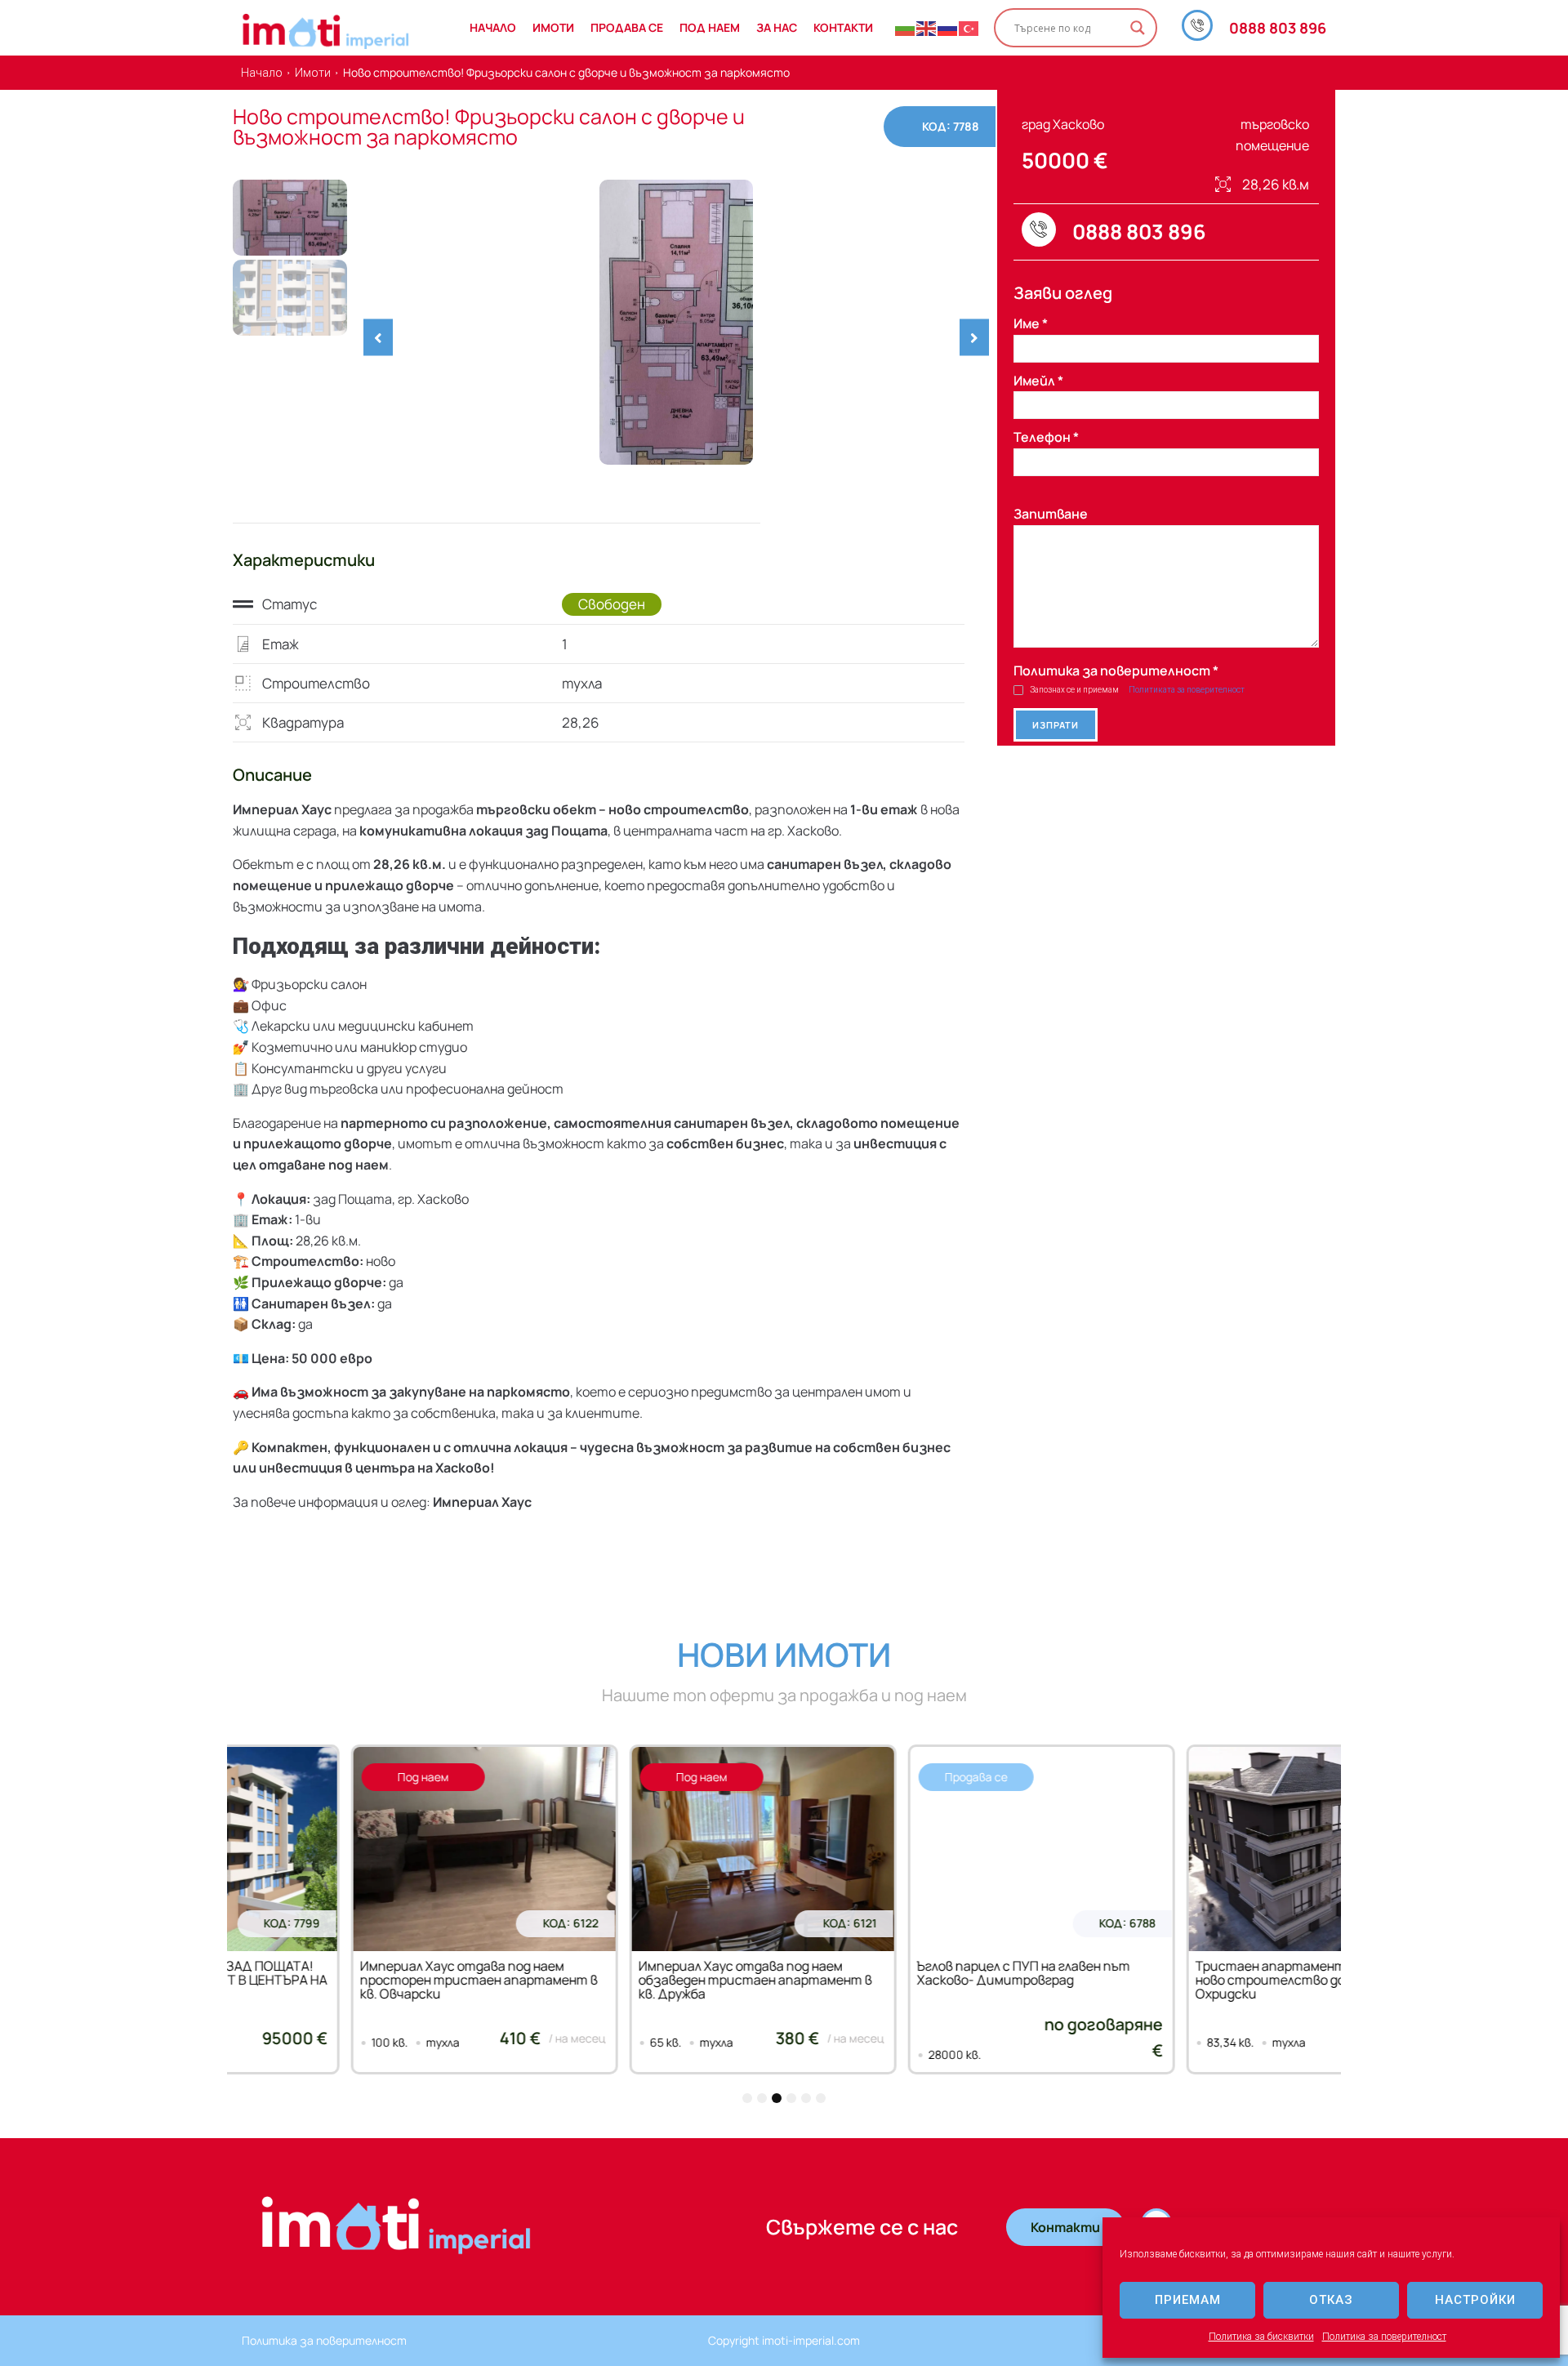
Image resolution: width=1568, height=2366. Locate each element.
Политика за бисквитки (1261, 2337)
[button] (378, 337)
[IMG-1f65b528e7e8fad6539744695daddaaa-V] (676, 322)
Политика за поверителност (1384, 2337)
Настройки (1475, 2300)
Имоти (313, 73)
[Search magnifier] (1138, 28)
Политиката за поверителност (1187, 690)
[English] (927, 28)
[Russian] (948, 28)
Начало (262, 73)
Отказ (1331, 2300)
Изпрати (1056, 725)
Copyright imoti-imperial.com (784, 2340)
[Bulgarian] (906, 28)
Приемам (1188, 2300)
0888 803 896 (1278, 28)
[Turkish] (969, 28)
